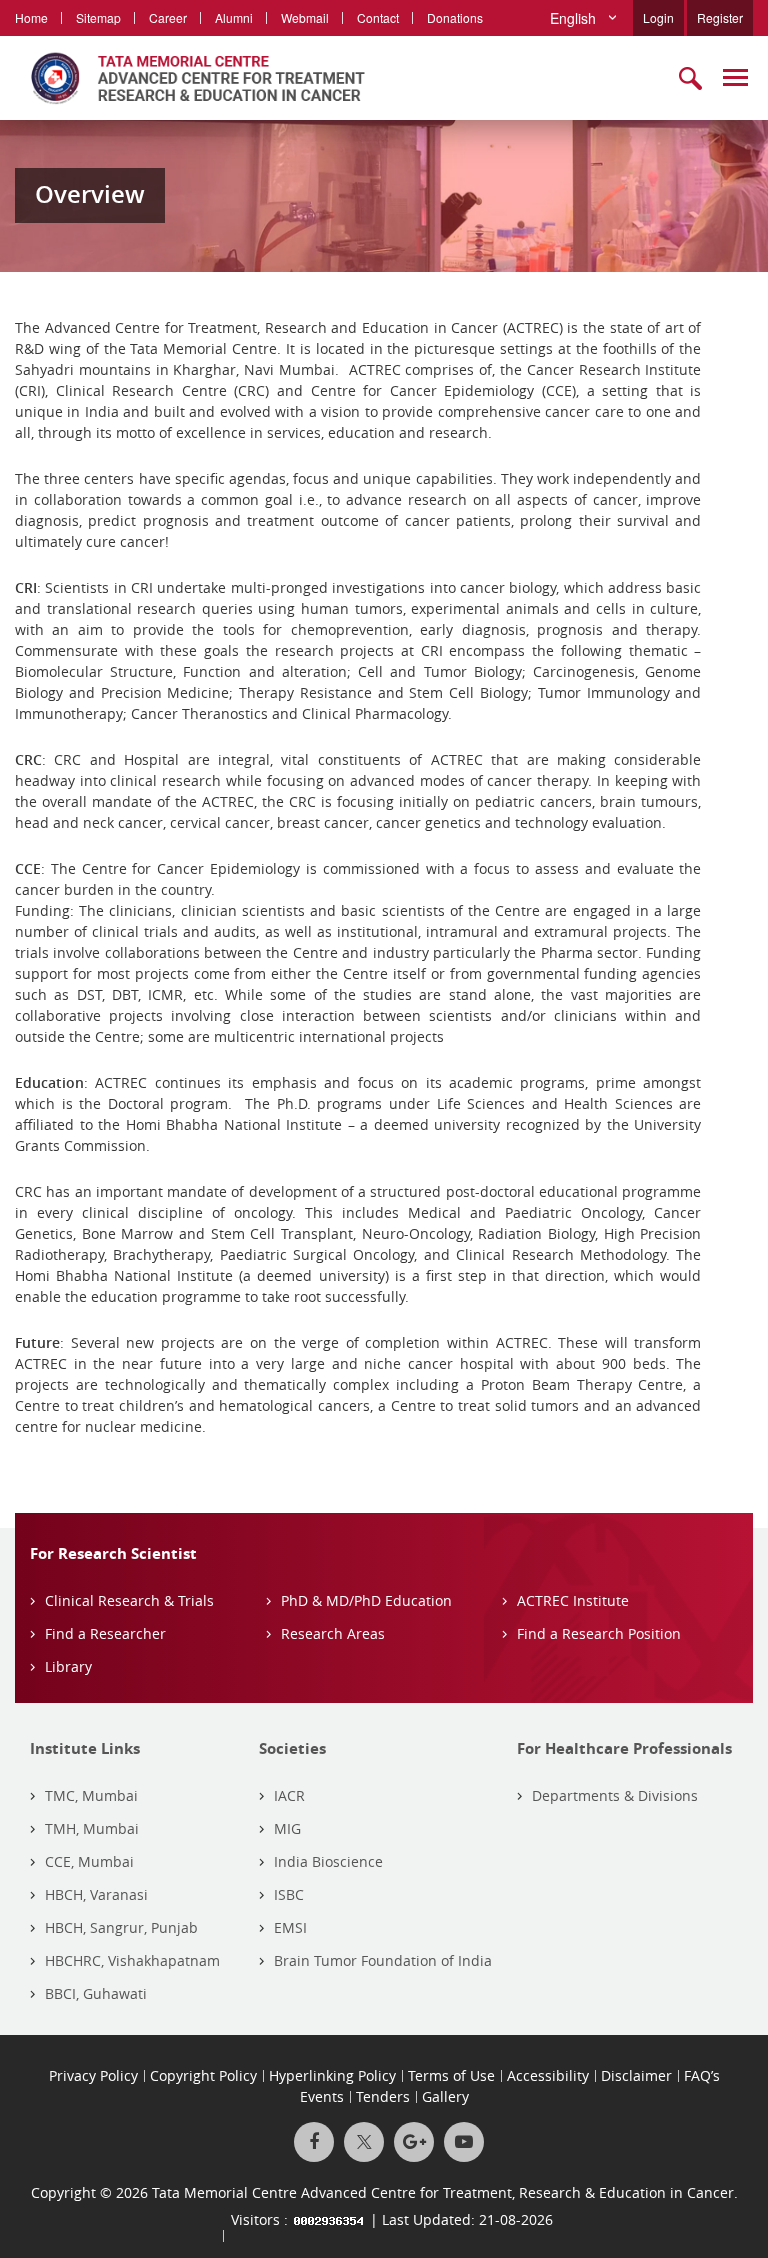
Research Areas (333, 1633)
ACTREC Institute (573, 1600)
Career (168, 17)
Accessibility (548, 2075)
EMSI (290, 1927)
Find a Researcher (105, 1633)
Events (322, 2096)
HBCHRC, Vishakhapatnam (132, 1960)
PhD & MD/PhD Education (366, 1600)
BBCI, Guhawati (96, 1993)
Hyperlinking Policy (332, 2075)
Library (68, 1666)
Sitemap (98, 17)
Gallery (445, 2096)
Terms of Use (451, 2075)
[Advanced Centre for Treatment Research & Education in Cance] (190, 78)
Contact (378, 17)
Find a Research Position (599, 1633)
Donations (455, 17)
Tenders (383, 2096)
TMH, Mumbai (92, 1828)
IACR (289, 1795)
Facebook (314, 2142)
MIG (287, 1828)
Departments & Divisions (615, 1795)
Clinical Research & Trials (129, 1600)
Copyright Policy (203, 2075)
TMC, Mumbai (91, 1795)
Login (658, 17)
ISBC (289, 1894)
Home (31, 17)
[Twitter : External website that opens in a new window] (364, 2142)
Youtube (464, 2142)
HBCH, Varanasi (96, 1894)
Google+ (414, 2142)
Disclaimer (636, 2075)
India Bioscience (328, 1861)
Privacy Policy (93, 2075)
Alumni (234, 17)
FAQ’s (702, 2075)
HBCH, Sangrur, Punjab (121, 1927)
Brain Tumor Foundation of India (383, 1960)
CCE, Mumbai (89, 1861)
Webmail (305, 17)
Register (720, 17)
